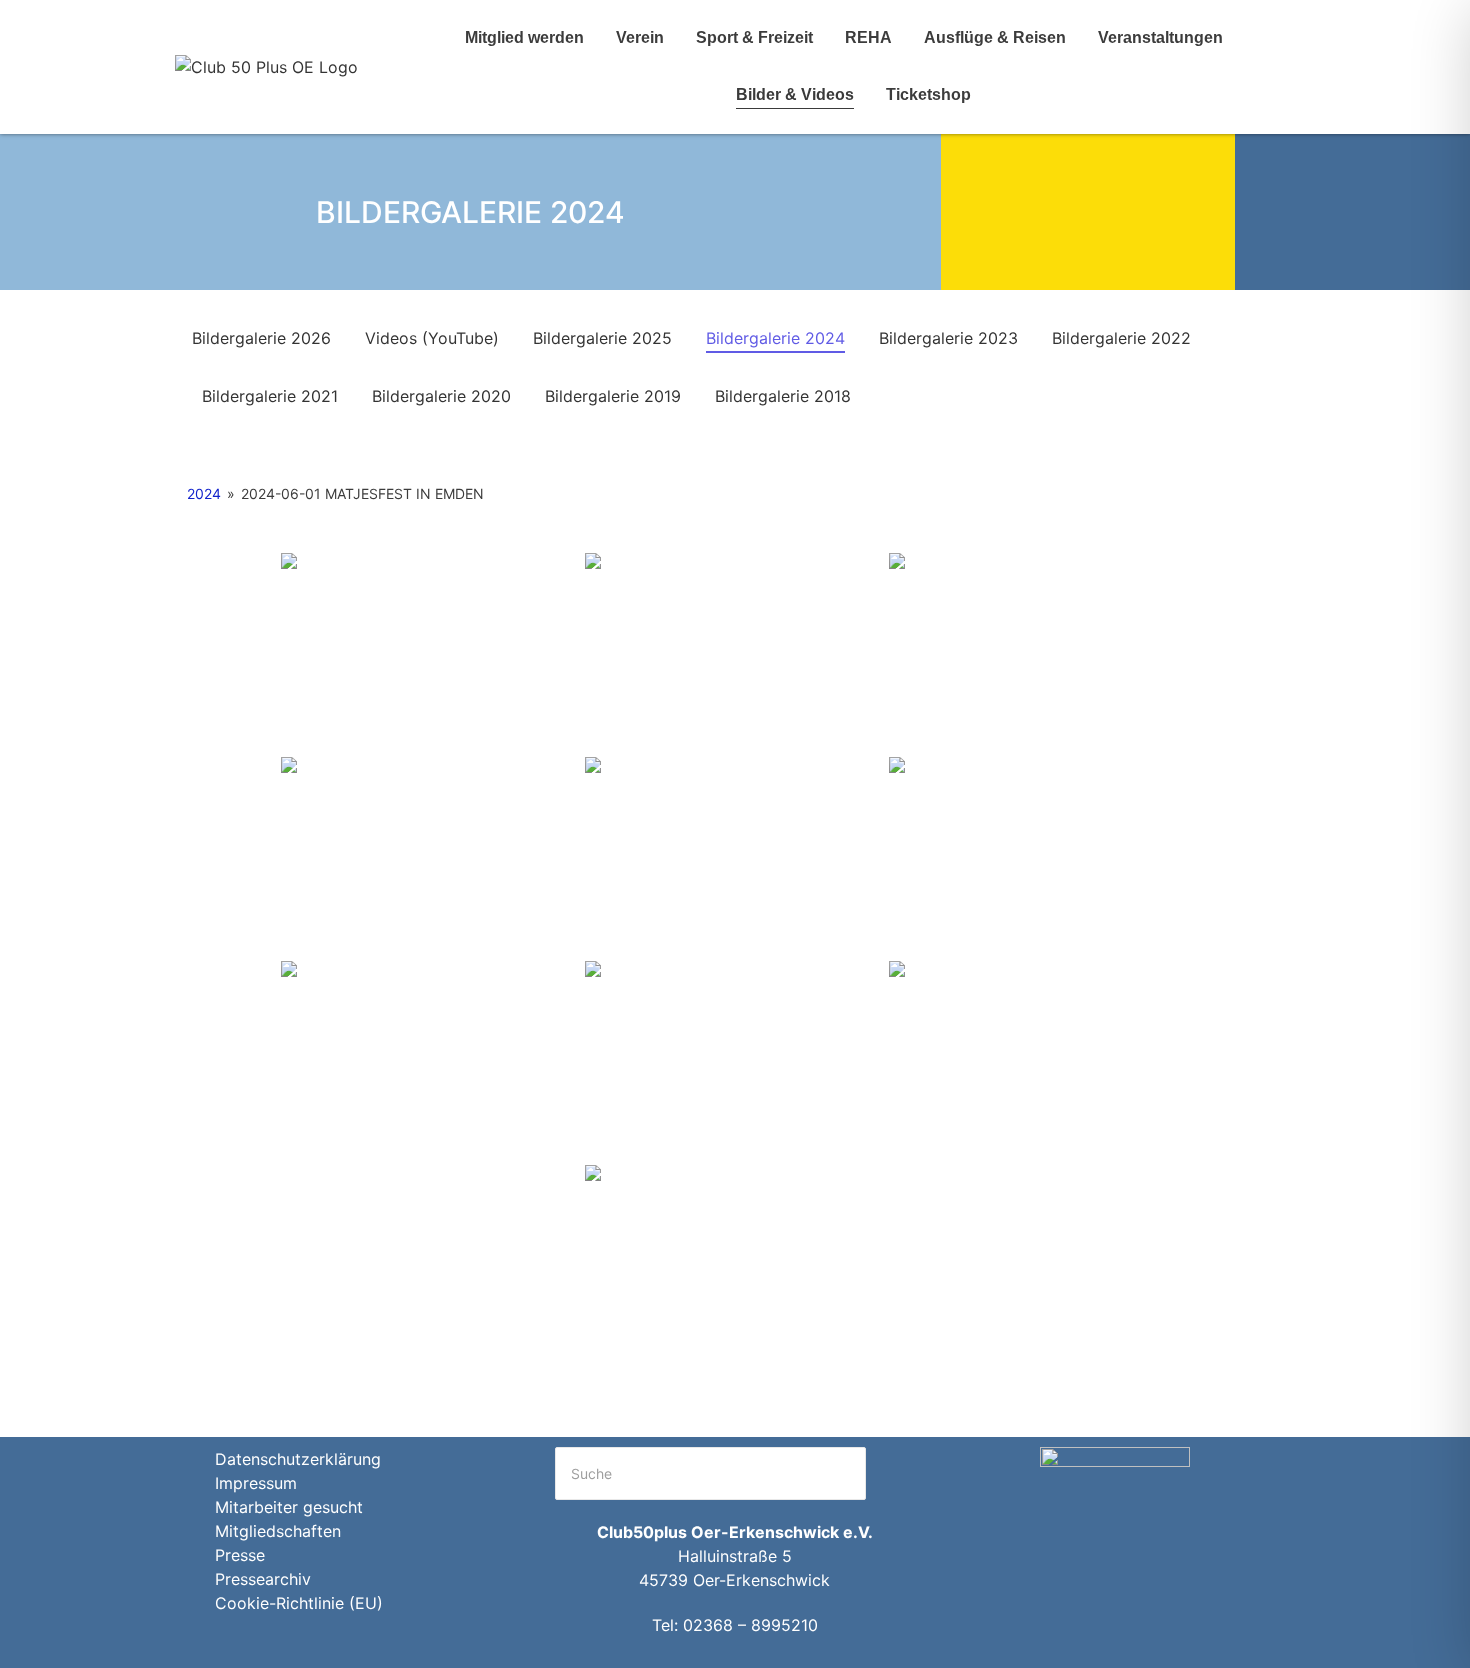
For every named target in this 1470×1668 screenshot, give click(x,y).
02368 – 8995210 (750, 1625)
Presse (240, 1555)
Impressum (256, 1483)
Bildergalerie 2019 (613, 396)
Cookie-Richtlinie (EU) (299, 1603)
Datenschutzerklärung (298, 1459)
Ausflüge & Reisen (995, 37)
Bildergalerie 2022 (1121, 338)
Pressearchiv (263, 1579)
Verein (640, 37)
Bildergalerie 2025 (602, 338)
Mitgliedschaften (278, 1531)
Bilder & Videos (795, 94)
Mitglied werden (524, 37)
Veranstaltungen (1160, 37)
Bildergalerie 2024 (775, 338)
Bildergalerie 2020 (441, 396)
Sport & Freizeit (754, 37)
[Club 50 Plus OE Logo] (266, 67)
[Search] (890, 1473)
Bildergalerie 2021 (270, 396)
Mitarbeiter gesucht (289, 1507)
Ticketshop (928, 94)
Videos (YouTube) (432, 338)
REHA (868, 37)
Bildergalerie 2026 (261, 338)
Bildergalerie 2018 (783, 396)
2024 (204, 493)
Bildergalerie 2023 (948, 338)
